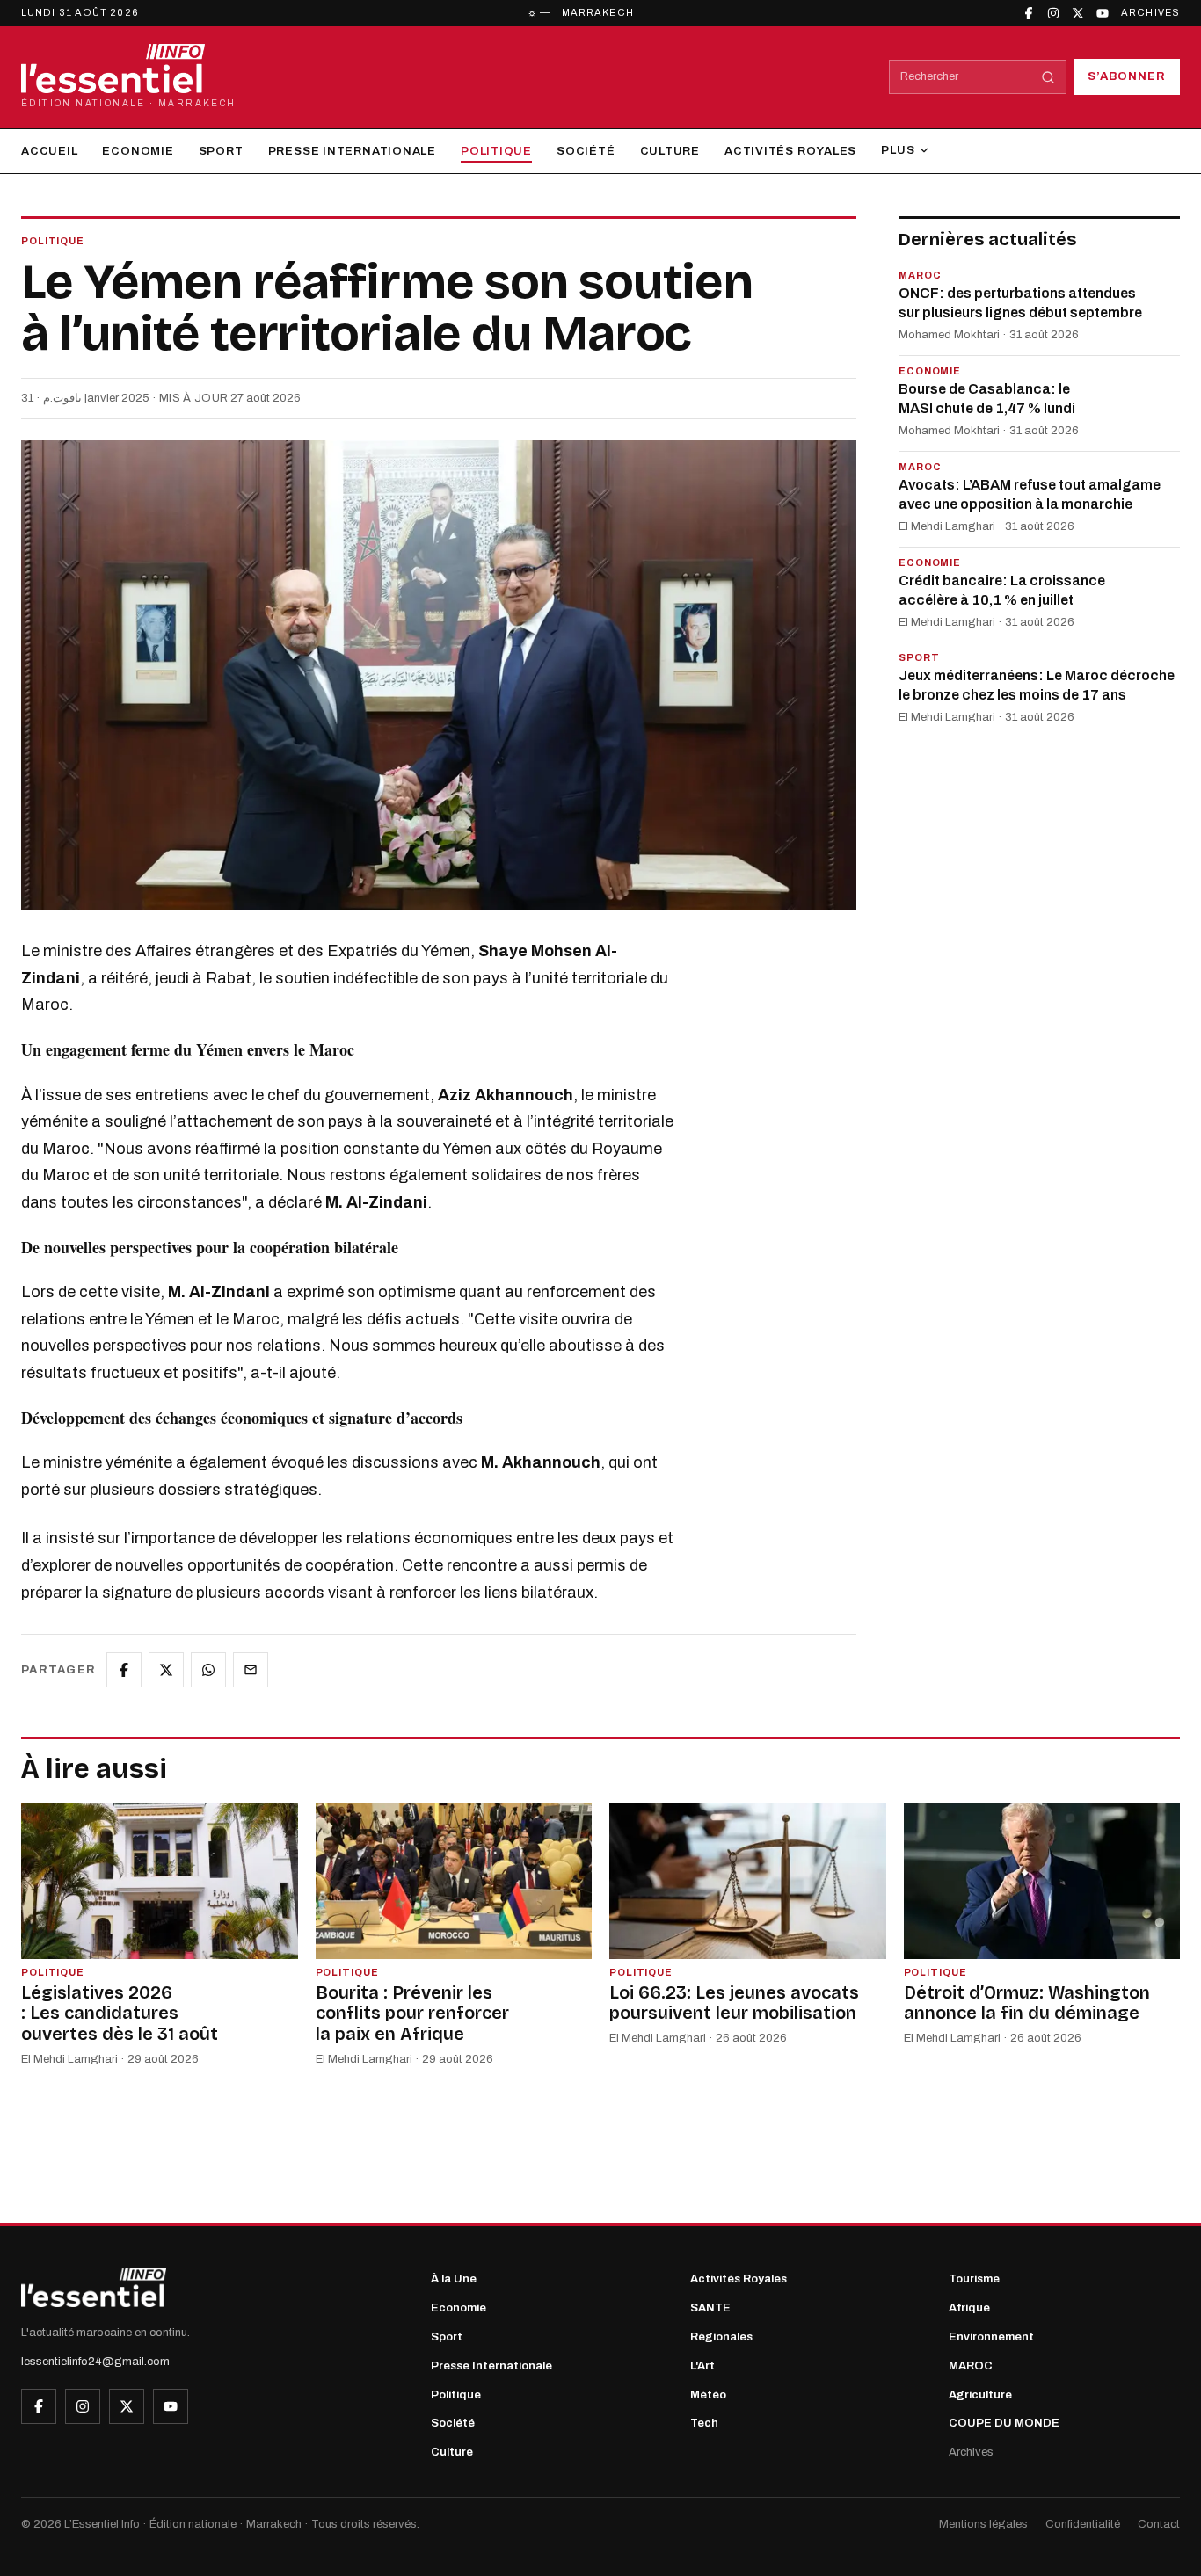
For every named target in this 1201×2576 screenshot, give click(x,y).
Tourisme (974, 2279)
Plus (898, 150)
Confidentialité (1083, 2524)
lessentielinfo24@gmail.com (95, 2362)
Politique (496, 151)
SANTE (710, 2308)
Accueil (49, 151)
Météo (708, 2395)
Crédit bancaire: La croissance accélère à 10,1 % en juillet (1002, 590)
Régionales (721, 2337)
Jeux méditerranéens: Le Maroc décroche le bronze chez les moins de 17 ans (1037, 686)
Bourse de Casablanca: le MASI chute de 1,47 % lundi (987, 399)
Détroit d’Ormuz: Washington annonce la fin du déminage (1027, 2003)
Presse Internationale (352, 151)
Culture (670, 151)
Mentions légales (983, 2524)
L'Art (702, 2366)
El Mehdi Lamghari (947, 527)
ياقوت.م (62, 398)
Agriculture (980, 2395)
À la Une (454, 2279)
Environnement (991, 2337)
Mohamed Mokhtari (949, 336)
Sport (221, 151)
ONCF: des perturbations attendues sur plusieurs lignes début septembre (1020, 304)
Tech (704, 2423)
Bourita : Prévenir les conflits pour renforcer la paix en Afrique (412, 2013)
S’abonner (1127, 76)
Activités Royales (790, 151)
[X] (1078, 13)
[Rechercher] (1048, 77)
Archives (1150, 12)
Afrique (969, 2308)
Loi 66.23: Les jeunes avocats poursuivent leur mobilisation (734, 2003)
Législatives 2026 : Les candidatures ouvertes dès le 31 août (120, 2013)
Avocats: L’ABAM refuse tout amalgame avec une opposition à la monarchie (1030, 495)
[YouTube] (1103, 13)
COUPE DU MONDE (1004, 2423)
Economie (138, 151)
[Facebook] (1029, 13)
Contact (1159, 2524)
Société (586, 151)
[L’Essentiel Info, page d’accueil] (94, 2288)
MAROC (971, 2366)
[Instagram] (1053, 13)
